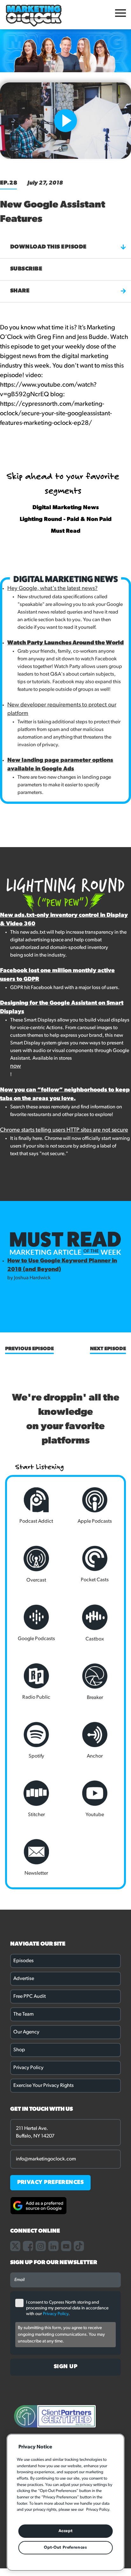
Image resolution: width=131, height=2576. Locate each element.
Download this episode (48, 247)
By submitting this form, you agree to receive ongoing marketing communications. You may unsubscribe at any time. (61, 2335)
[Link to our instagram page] (41, 2246)
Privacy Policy (28, 2068)
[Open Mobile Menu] (121, 15)
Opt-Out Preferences (65, 2548)
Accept (66, 2531)
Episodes (24, 1961)
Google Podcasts (36, 1639)
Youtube (95, 1815)
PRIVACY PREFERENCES (51, 2183)
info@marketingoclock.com (46, 2159)
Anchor (95, 1756)
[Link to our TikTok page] (79, 2246)
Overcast (36, 1580)
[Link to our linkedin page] (53, 2246)
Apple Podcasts (95, 1521)
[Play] (21, 147)
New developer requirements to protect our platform (62, 709)
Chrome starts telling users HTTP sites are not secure (64, 1130)
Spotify (36, 1756)
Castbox (95, 1639)
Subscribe (26, 269)
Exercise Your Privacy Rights (44, 2086)
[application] (70, 144)
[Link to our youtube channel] (66, 2246)
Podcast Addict (36, 1521)
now (16, 1066)
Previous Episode (29, 1349)
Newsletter (36, 1873)
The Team (24, 2014)
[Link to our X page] (15, 2246)
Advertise (24, 1979)
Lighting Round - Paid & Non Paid (66, 520)
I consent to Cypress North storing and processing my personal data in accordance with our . (67, 2308)
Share (20, 291)
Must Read (66, 531)
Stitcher (36, 1815)
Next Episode (108, 1349)
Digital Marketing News (66, 508)
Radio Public (36, 1697)
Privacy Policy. (98, 2510)
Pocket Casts (95, 1580)
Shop (19, 2050)
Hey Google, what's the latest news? (52, 589)
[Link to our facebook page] (28, 2246)
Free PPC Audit (30, 1997)
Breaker (95, 1698)
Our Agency (26, 2032)
